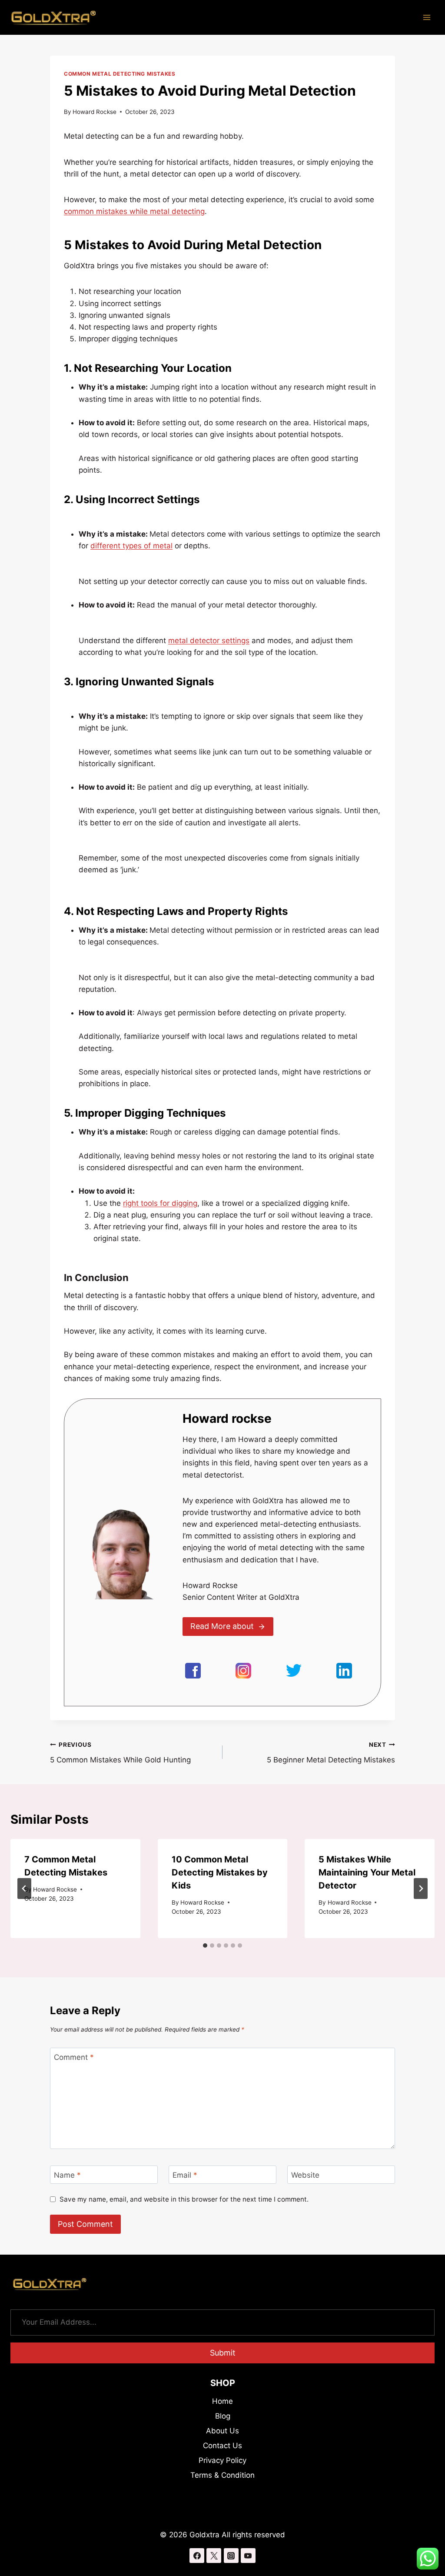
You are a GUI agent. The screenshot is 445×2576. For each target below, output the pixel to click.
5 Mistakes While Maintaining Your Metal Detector (367, 1872)
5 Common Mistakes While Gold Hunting (120, 1753)
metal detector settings (209, 641)
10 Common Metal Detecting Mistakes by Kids (220, 1872)
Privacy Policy (222, 2460)
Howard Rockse (95, 112)
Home (222, 2401)
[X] (214, 2556)
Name (67, 2175)
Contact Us (222, 2446)
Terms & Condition (222, 2475)
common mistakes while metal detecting (134, 211)
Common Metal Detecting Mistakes (120, 74)
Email (185, 2175)
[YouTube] (248, 2556)
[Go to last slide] (24, 1889)
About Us (222, 2431)
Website (305, 2175)
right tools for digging (160, 1203)
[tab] (205, 1945)
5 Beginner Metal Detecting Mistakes (331, 1753)
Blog (223, 2416)
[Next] (421, 1889)
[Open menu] (427, 17)
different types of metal (131, 546)
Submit (223, 2353)
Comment (74, 2057)
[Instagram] (231, 2556)
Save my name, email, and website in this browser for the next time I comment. (184, 2199)
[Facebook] (197, 2556)
